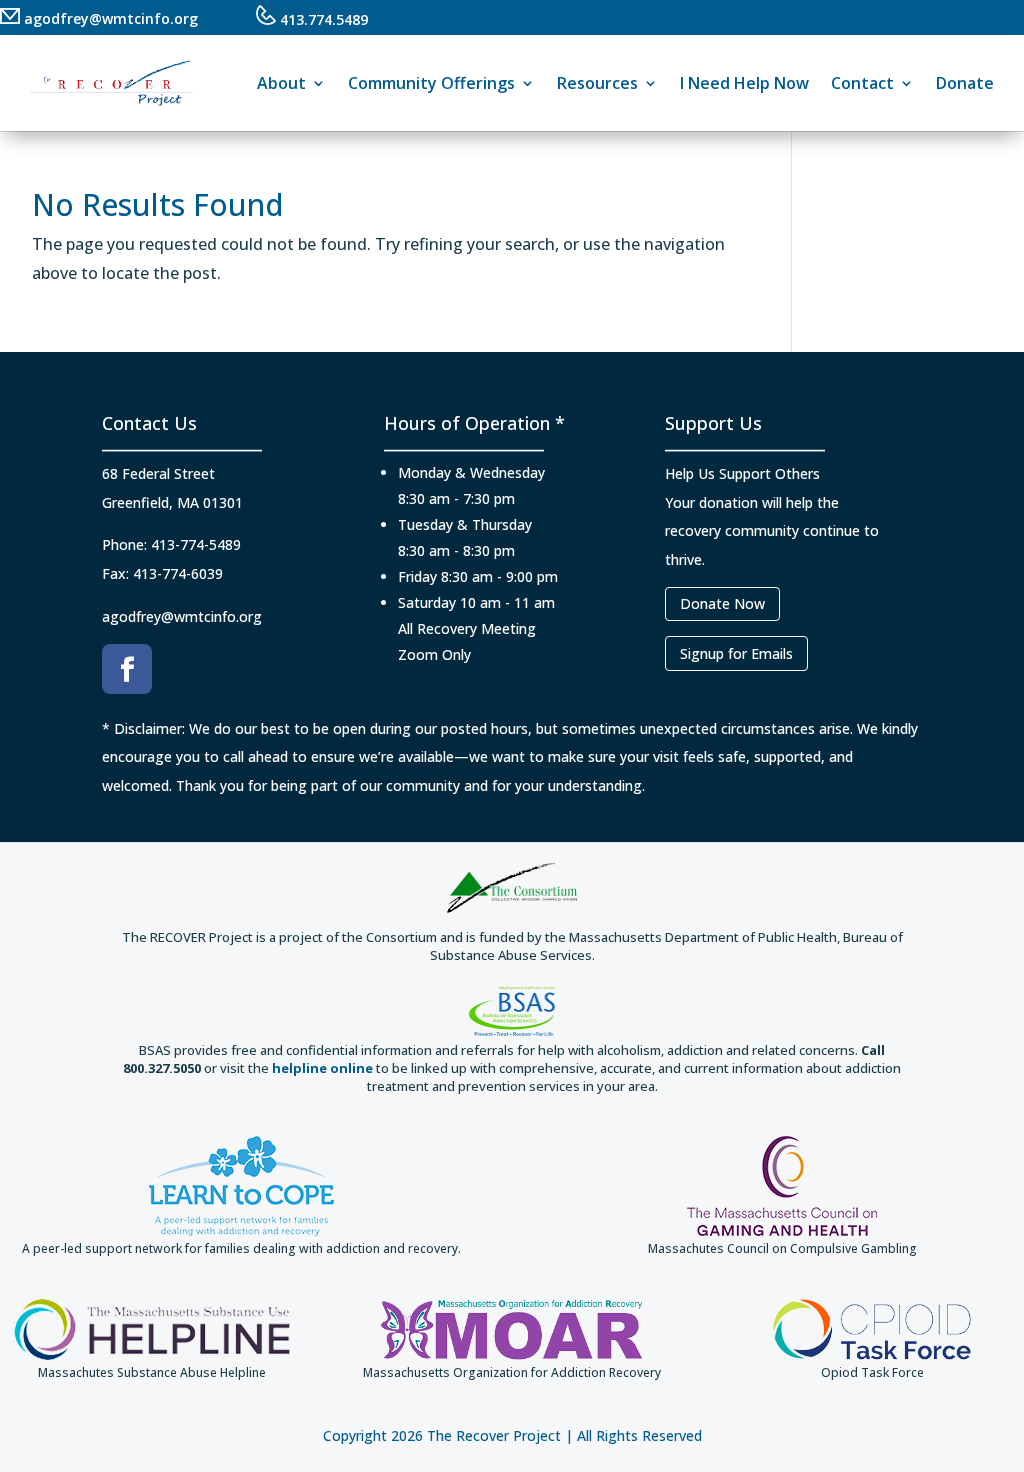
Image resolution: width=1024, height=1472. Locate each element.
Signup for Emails (736, 653)
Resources (597, 83)
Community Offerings (431, 83)
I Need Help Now (744, 83)
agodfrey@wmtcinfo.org (109, 18)
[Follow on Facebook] (127, 669)
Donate (965, 83)
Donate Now (722, 603)
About (281, 83)
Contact (862, 83)
